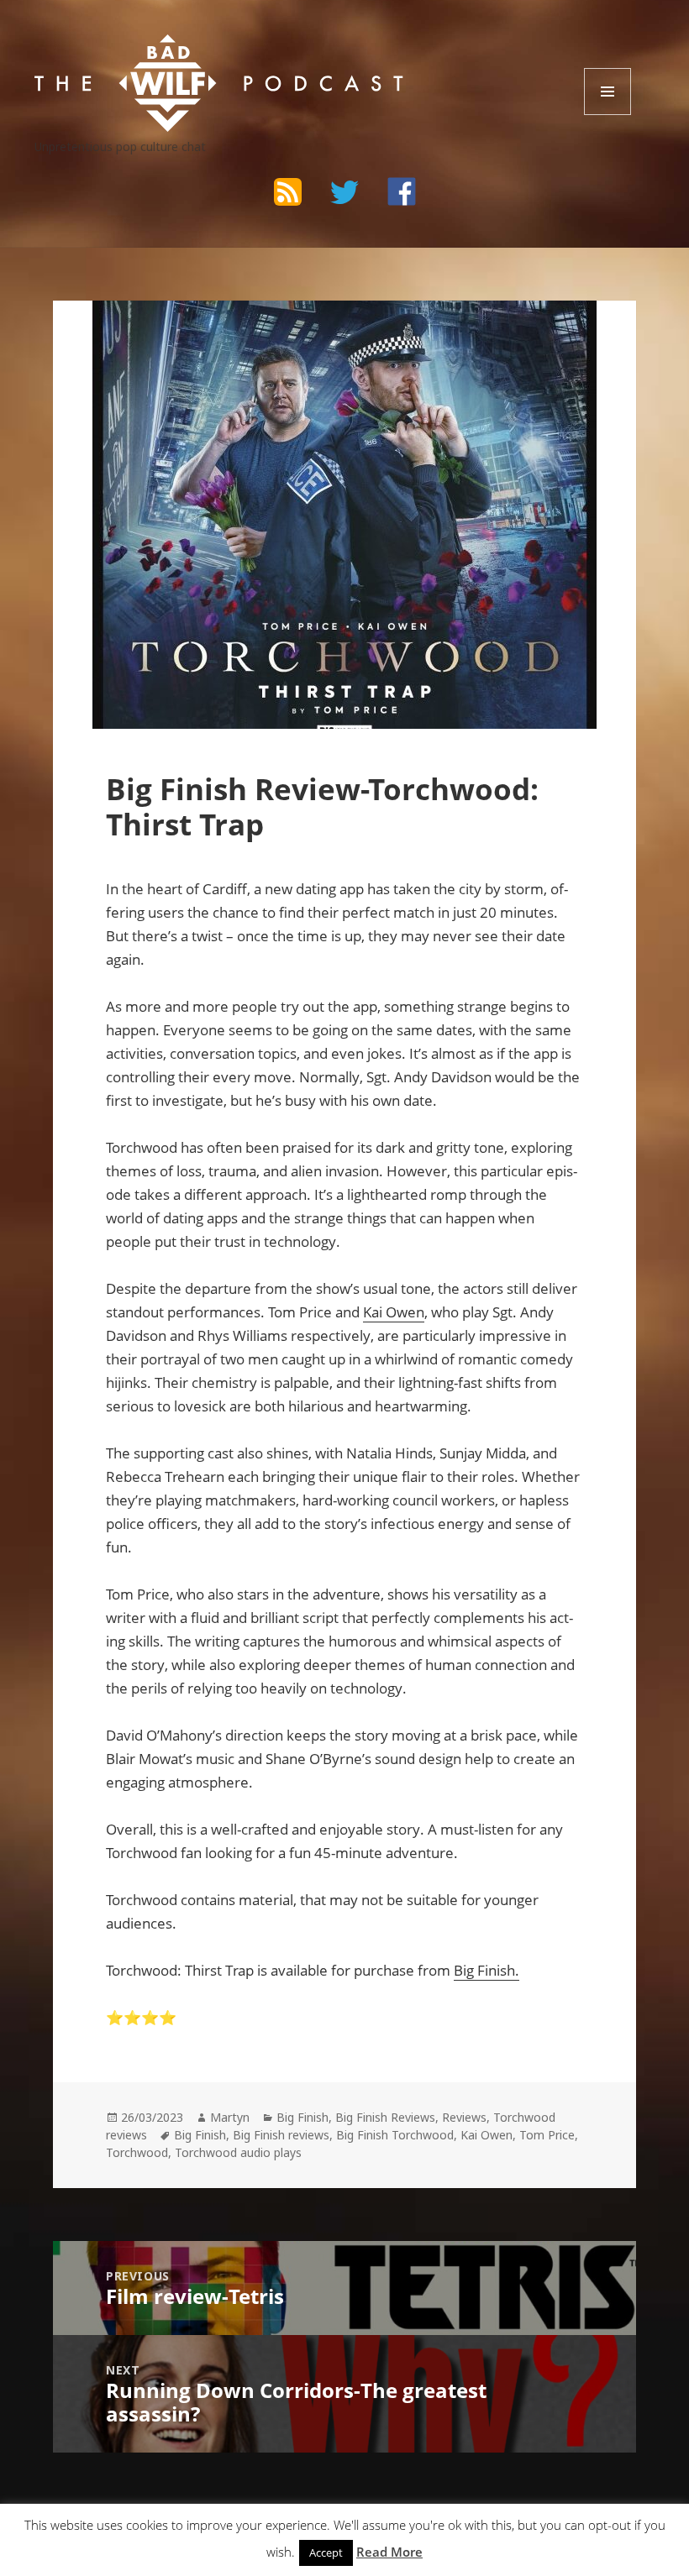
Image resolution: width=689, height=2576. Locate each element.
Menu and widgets (608, 115)
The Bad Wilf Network (168, 50)
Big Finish (302, 2117)
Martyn (230, 2117)
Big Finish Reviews (385, 2117)
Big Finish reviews (281, 2135)
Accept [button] (326, 2552)
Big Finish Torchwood (395, 2135)
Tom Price (547, 2135)
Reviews (464, 2117)
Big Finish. (487, 1970)
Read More (389, 2552)
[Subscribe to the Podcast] (287, 191)
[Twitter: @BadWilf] (344, 195)
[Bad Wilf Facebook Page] (402, 191)
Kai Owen (394, 1312)
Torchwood (137, 2152)
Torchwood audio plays (238, 2152)
